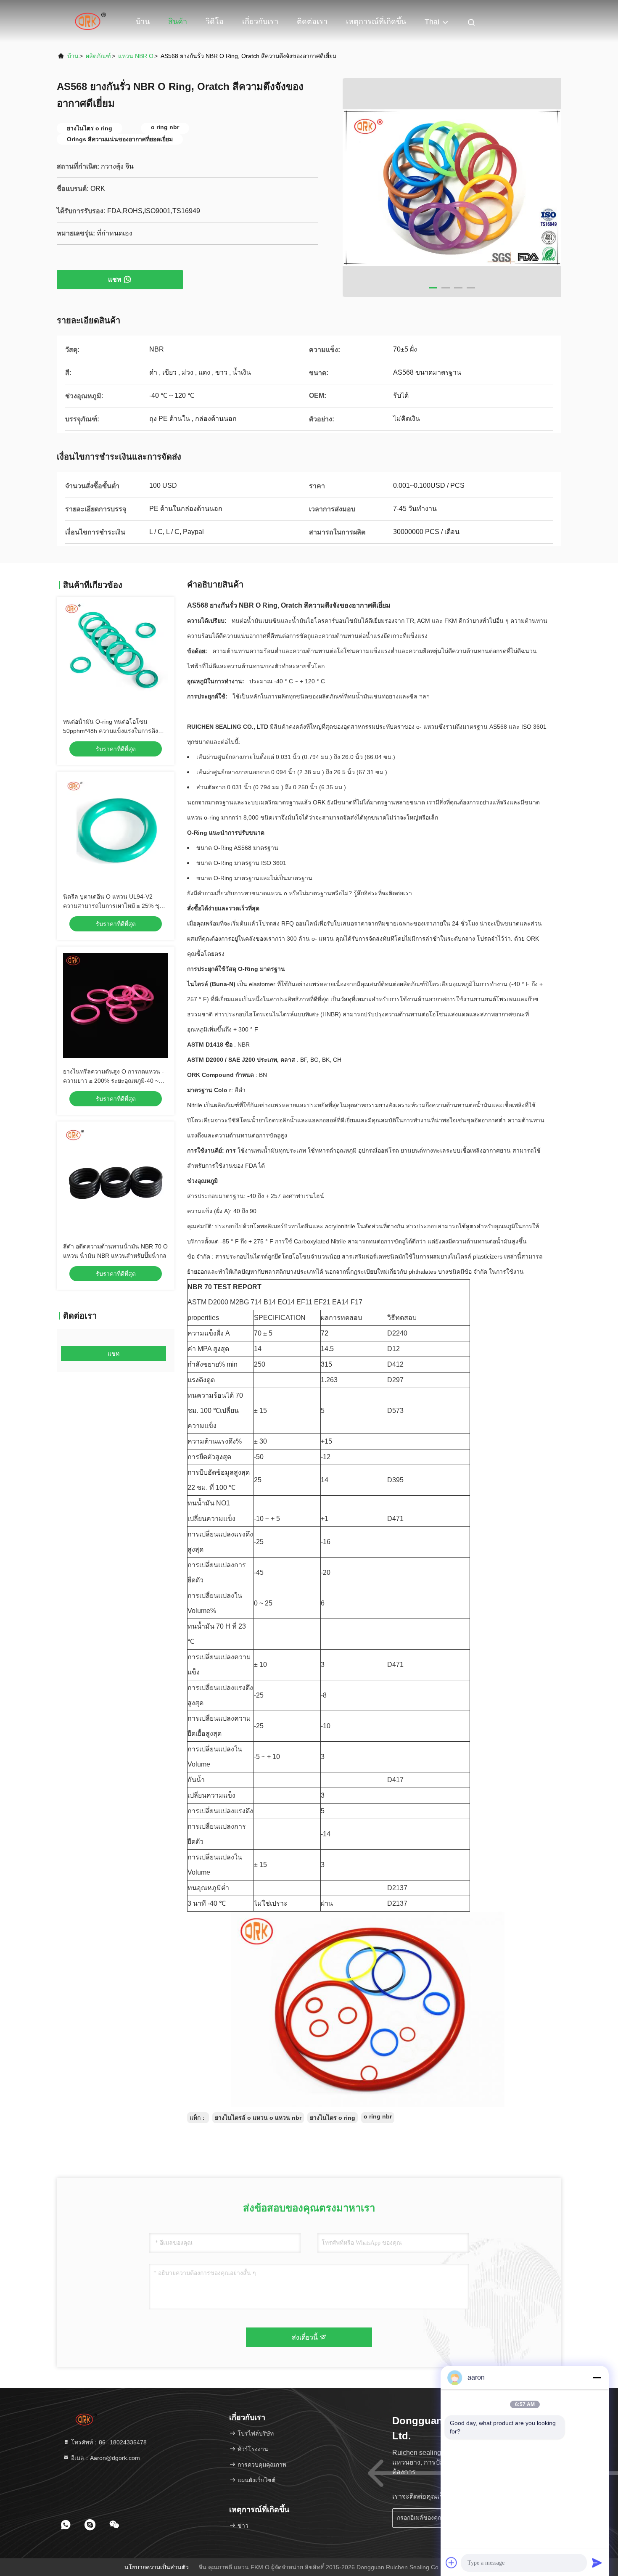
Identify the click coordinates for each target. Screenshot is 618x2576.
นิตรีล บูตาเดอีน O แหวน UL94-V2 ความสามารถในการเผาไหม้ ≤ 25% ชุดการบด (113, 906)
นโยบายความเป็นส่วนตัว (157, 2567)
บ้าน (143, 21)
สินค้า (178, 21)
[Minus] (597, 2378)
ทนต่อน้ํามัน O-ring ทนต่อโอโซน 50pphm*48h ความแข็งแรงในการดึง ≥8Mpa (111, 731)
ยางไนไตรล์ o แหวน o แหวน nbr (258, 2118)
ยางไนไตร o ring (333, 2118)
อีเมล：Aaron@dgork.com (105, 2458)
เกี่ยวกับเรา (260, 21)
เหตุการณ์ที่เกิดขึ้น (376, 21)
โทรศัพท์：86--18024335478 (108, 2442)
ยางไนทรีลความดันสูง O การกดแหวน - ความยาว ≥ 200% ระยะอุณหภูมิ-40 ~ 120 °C (114, 1081)
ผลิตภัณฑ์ (98, 56)
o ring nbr (378, 2116)
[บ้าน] (90, 21)
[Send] (597, 2563)
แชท (115, 279)
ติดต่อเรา (312, 21)
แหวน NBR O (136, 56)
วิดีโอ (215, 21)
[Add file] (452, 2563)
